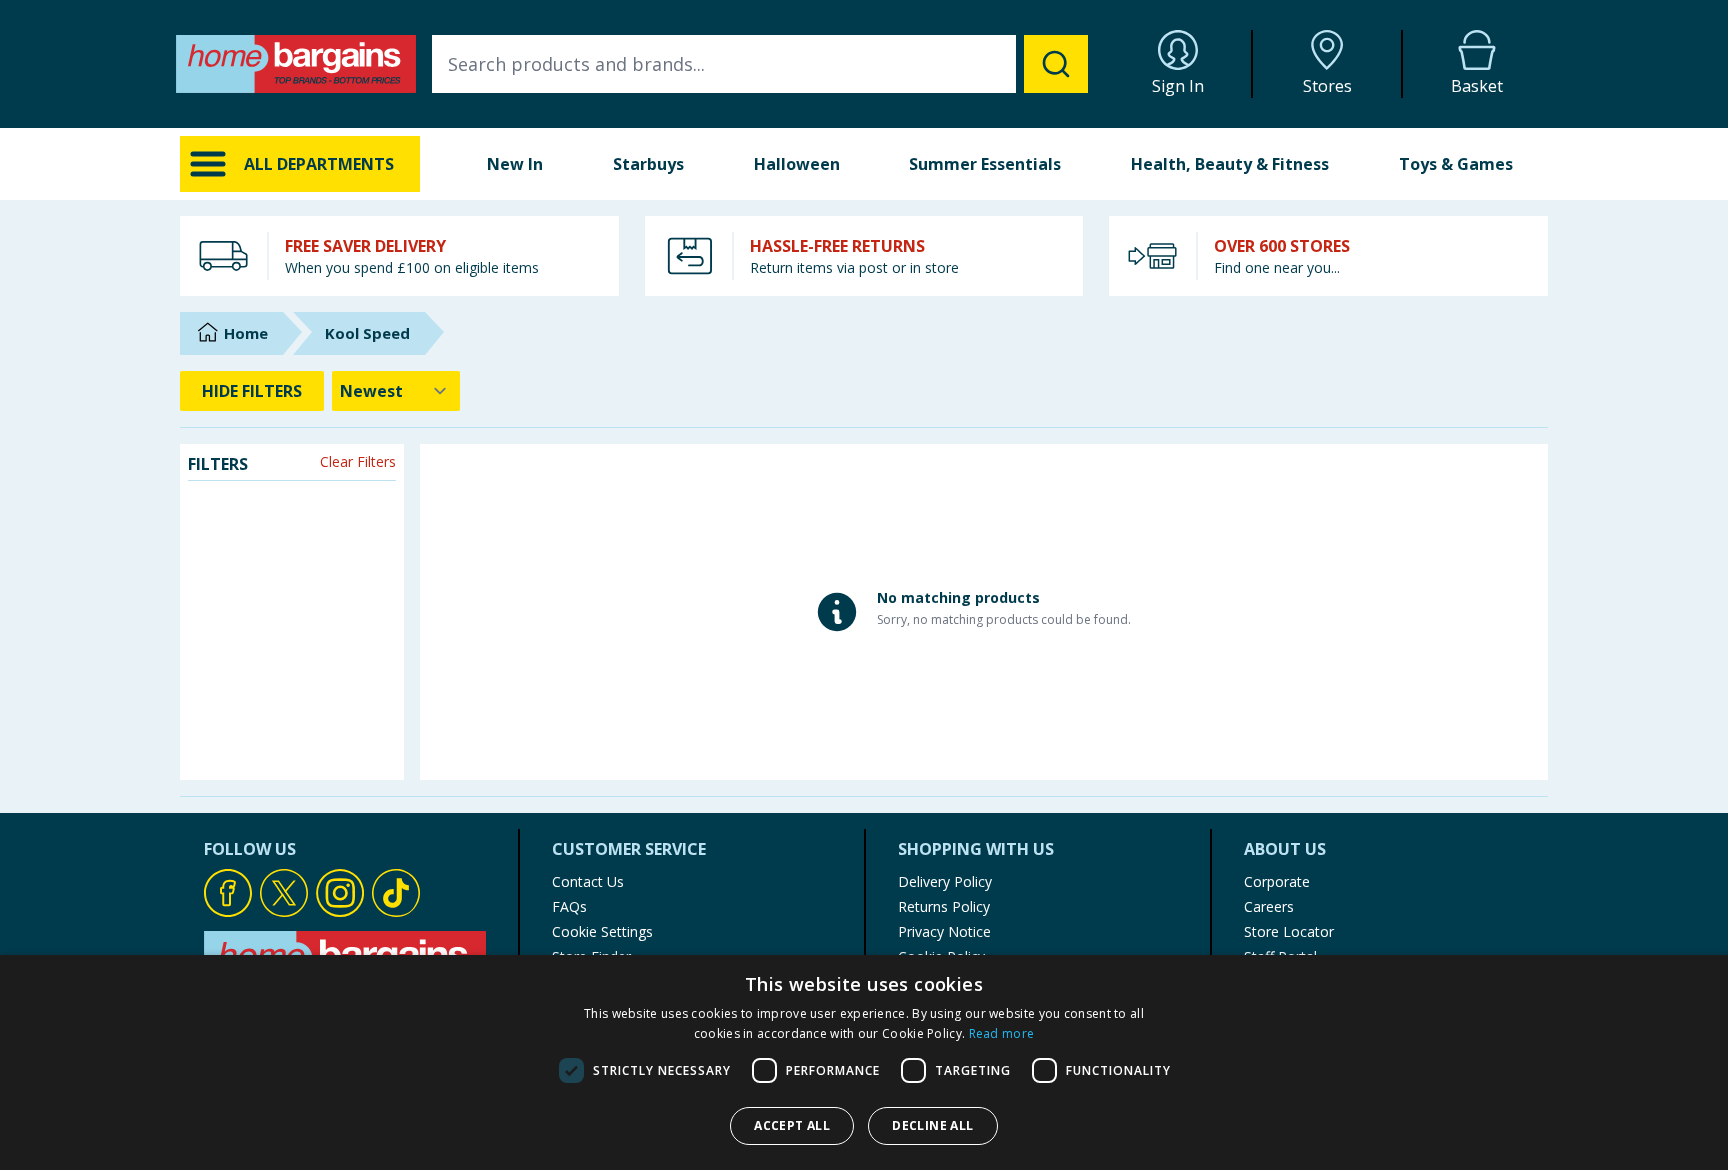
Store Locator (1289, 931)
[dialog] (864, 1062)
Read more (1002, 1033)
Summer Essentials (985, 164)
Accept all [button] (792, 1125)
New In (515, 164)
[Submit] (1056, 64)
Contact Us (588, 881)
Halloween (797, 164)
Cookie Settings (602, 931)
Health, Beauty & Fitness (1230, 164)
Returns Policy (944, 906)
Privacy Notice (944, 931)
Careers (1269, 906)
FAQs (569, 906)
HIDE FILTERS (252, 391)
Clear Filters (358, 461)
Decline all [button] (932, 1125)
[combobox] (760, 64)
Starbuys (648, 164)
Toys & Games (1456, 164)
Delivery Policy (945, 881)
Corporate (1277, 881)
